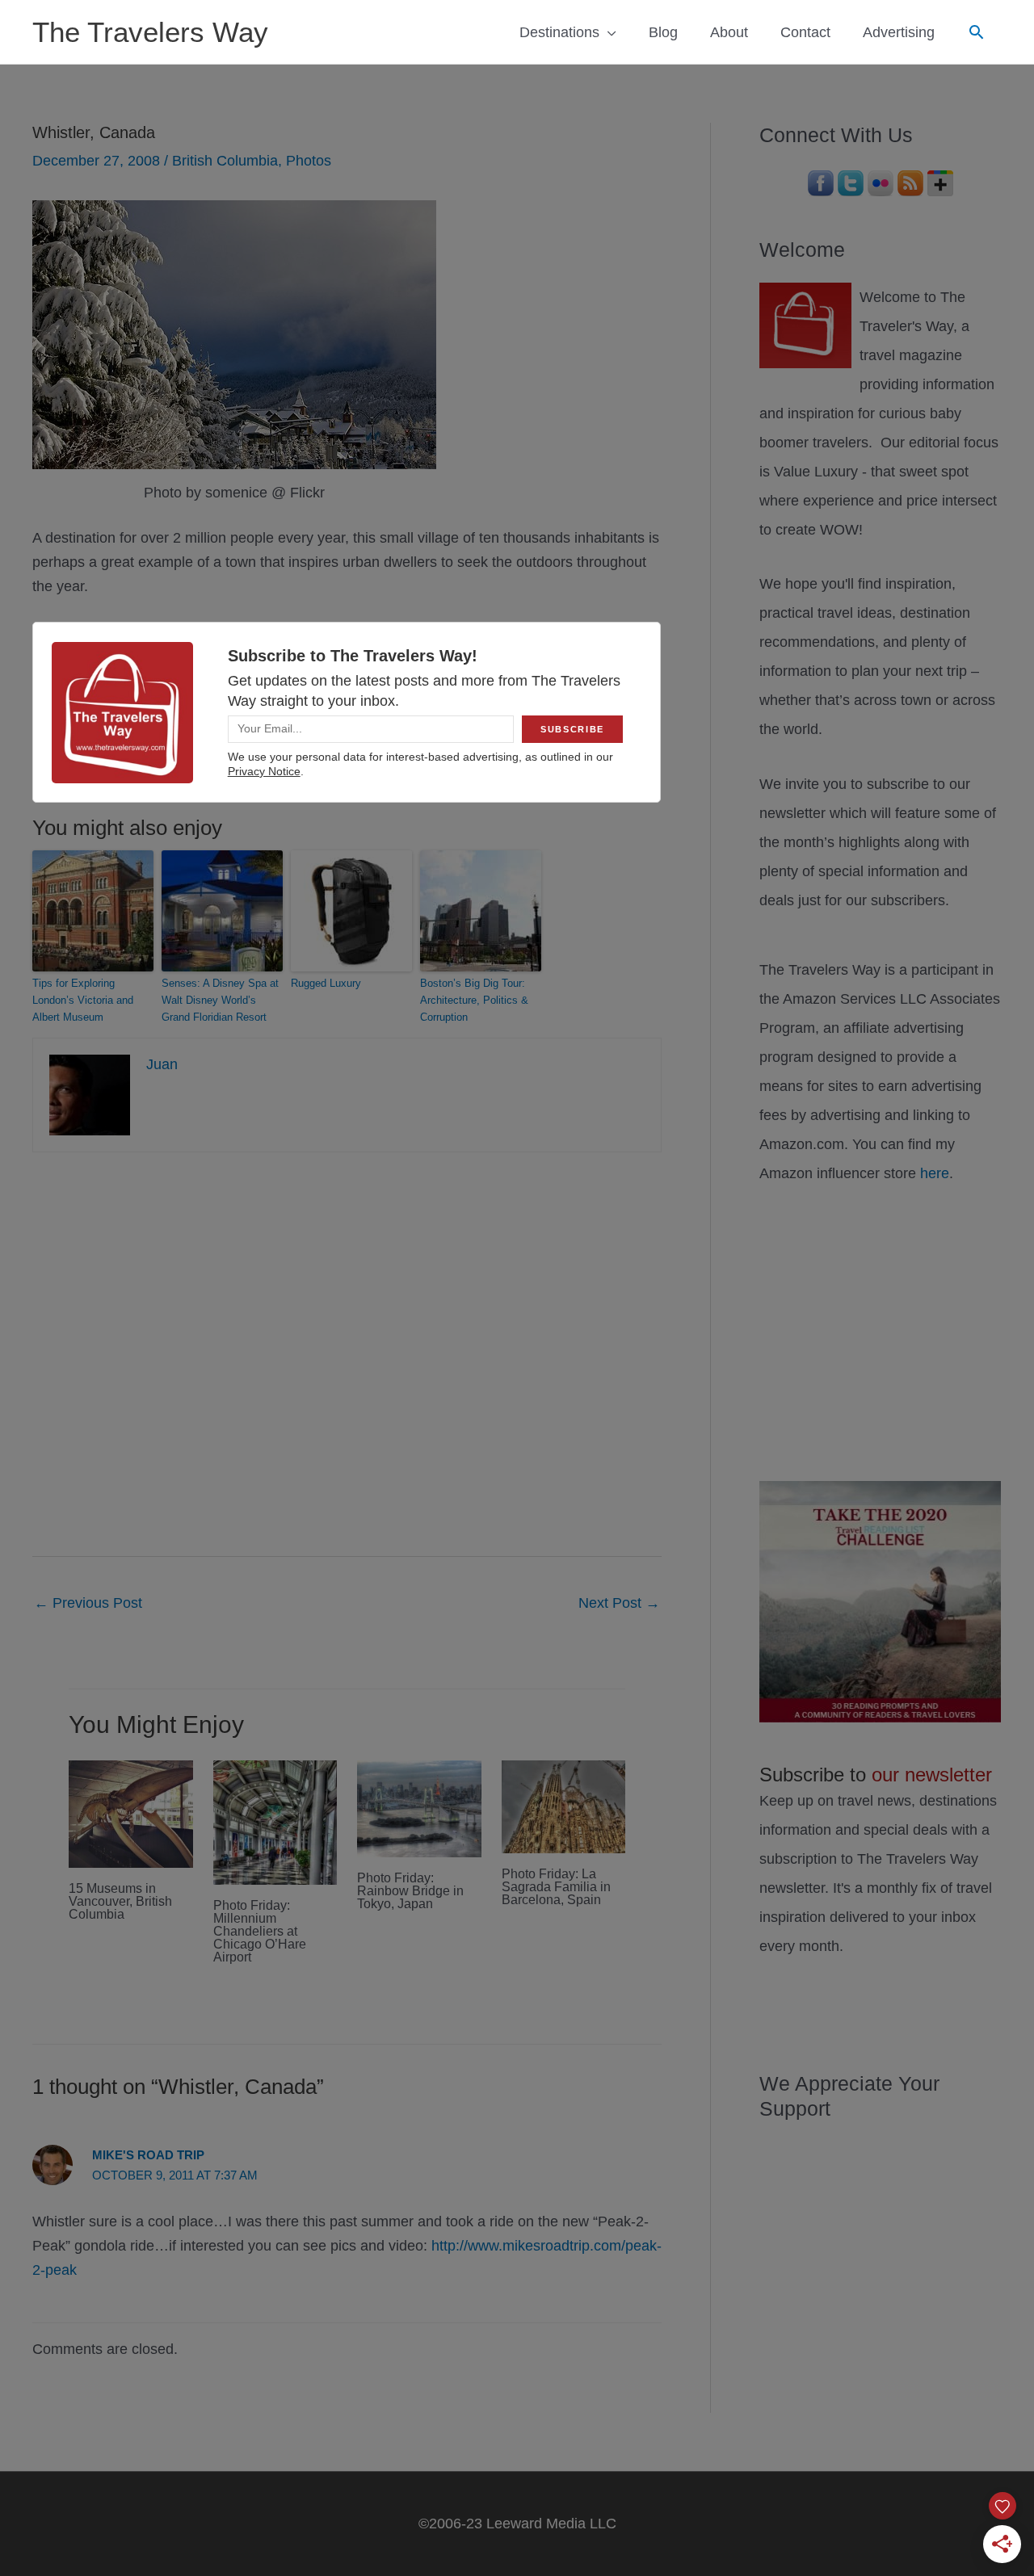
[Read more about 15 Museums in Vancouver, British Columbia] (131, 1814)
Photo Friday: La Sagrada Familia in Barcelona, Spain (556, 1887)
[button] (976, 32)
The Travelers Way (150, 32)
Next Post (619, 1603)
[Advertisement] (881, 1330)
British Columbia (225, 161)
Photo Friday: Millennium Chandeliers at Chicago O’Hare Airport (260, 1931)
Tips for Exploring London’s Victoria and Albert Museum (83, 1000)
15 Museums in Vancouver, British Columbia (120, 1901)
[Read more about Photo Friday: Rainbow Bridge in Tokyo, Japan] (419, 1808)
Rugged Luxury (326, 983)
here (935, 1173)
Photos (309, 161)
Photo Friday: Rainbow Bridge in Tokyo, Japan (410, 1891)
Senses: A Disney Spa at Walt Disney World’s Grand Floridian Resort (220, 1000)
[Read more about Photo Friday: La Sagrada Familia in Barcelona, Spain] (564, 1806)
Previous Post (88, 1603)
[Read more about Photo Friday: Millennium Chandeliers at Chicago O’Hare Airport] (275, 1822)
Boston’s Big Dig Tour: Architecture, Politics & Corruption (474, 1000)
